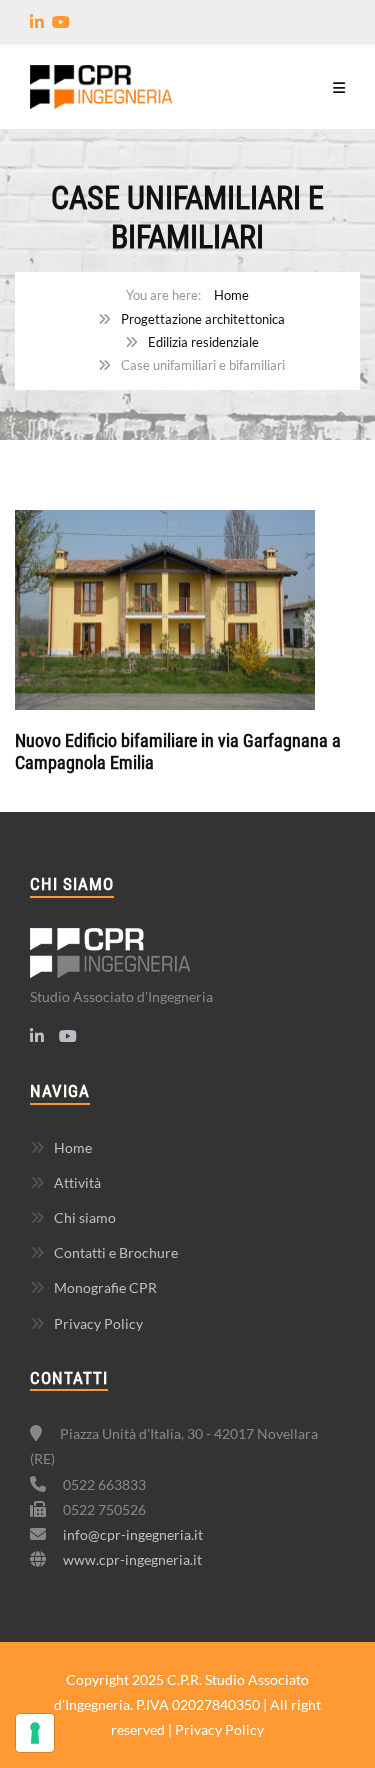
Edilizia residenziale (203, 342)
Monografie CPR (105, 1287)
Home (231, 295)
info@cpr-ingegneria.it (133, 1534)
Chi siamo (85, 1217)
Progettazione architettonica (203, 319)
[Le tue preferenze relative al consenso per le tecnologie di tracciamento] (35, 1733)
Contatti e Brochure (116, 1252)
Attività (77, 1182)
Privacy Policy (98, 1323)
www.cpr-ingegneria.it (132, 1559)
